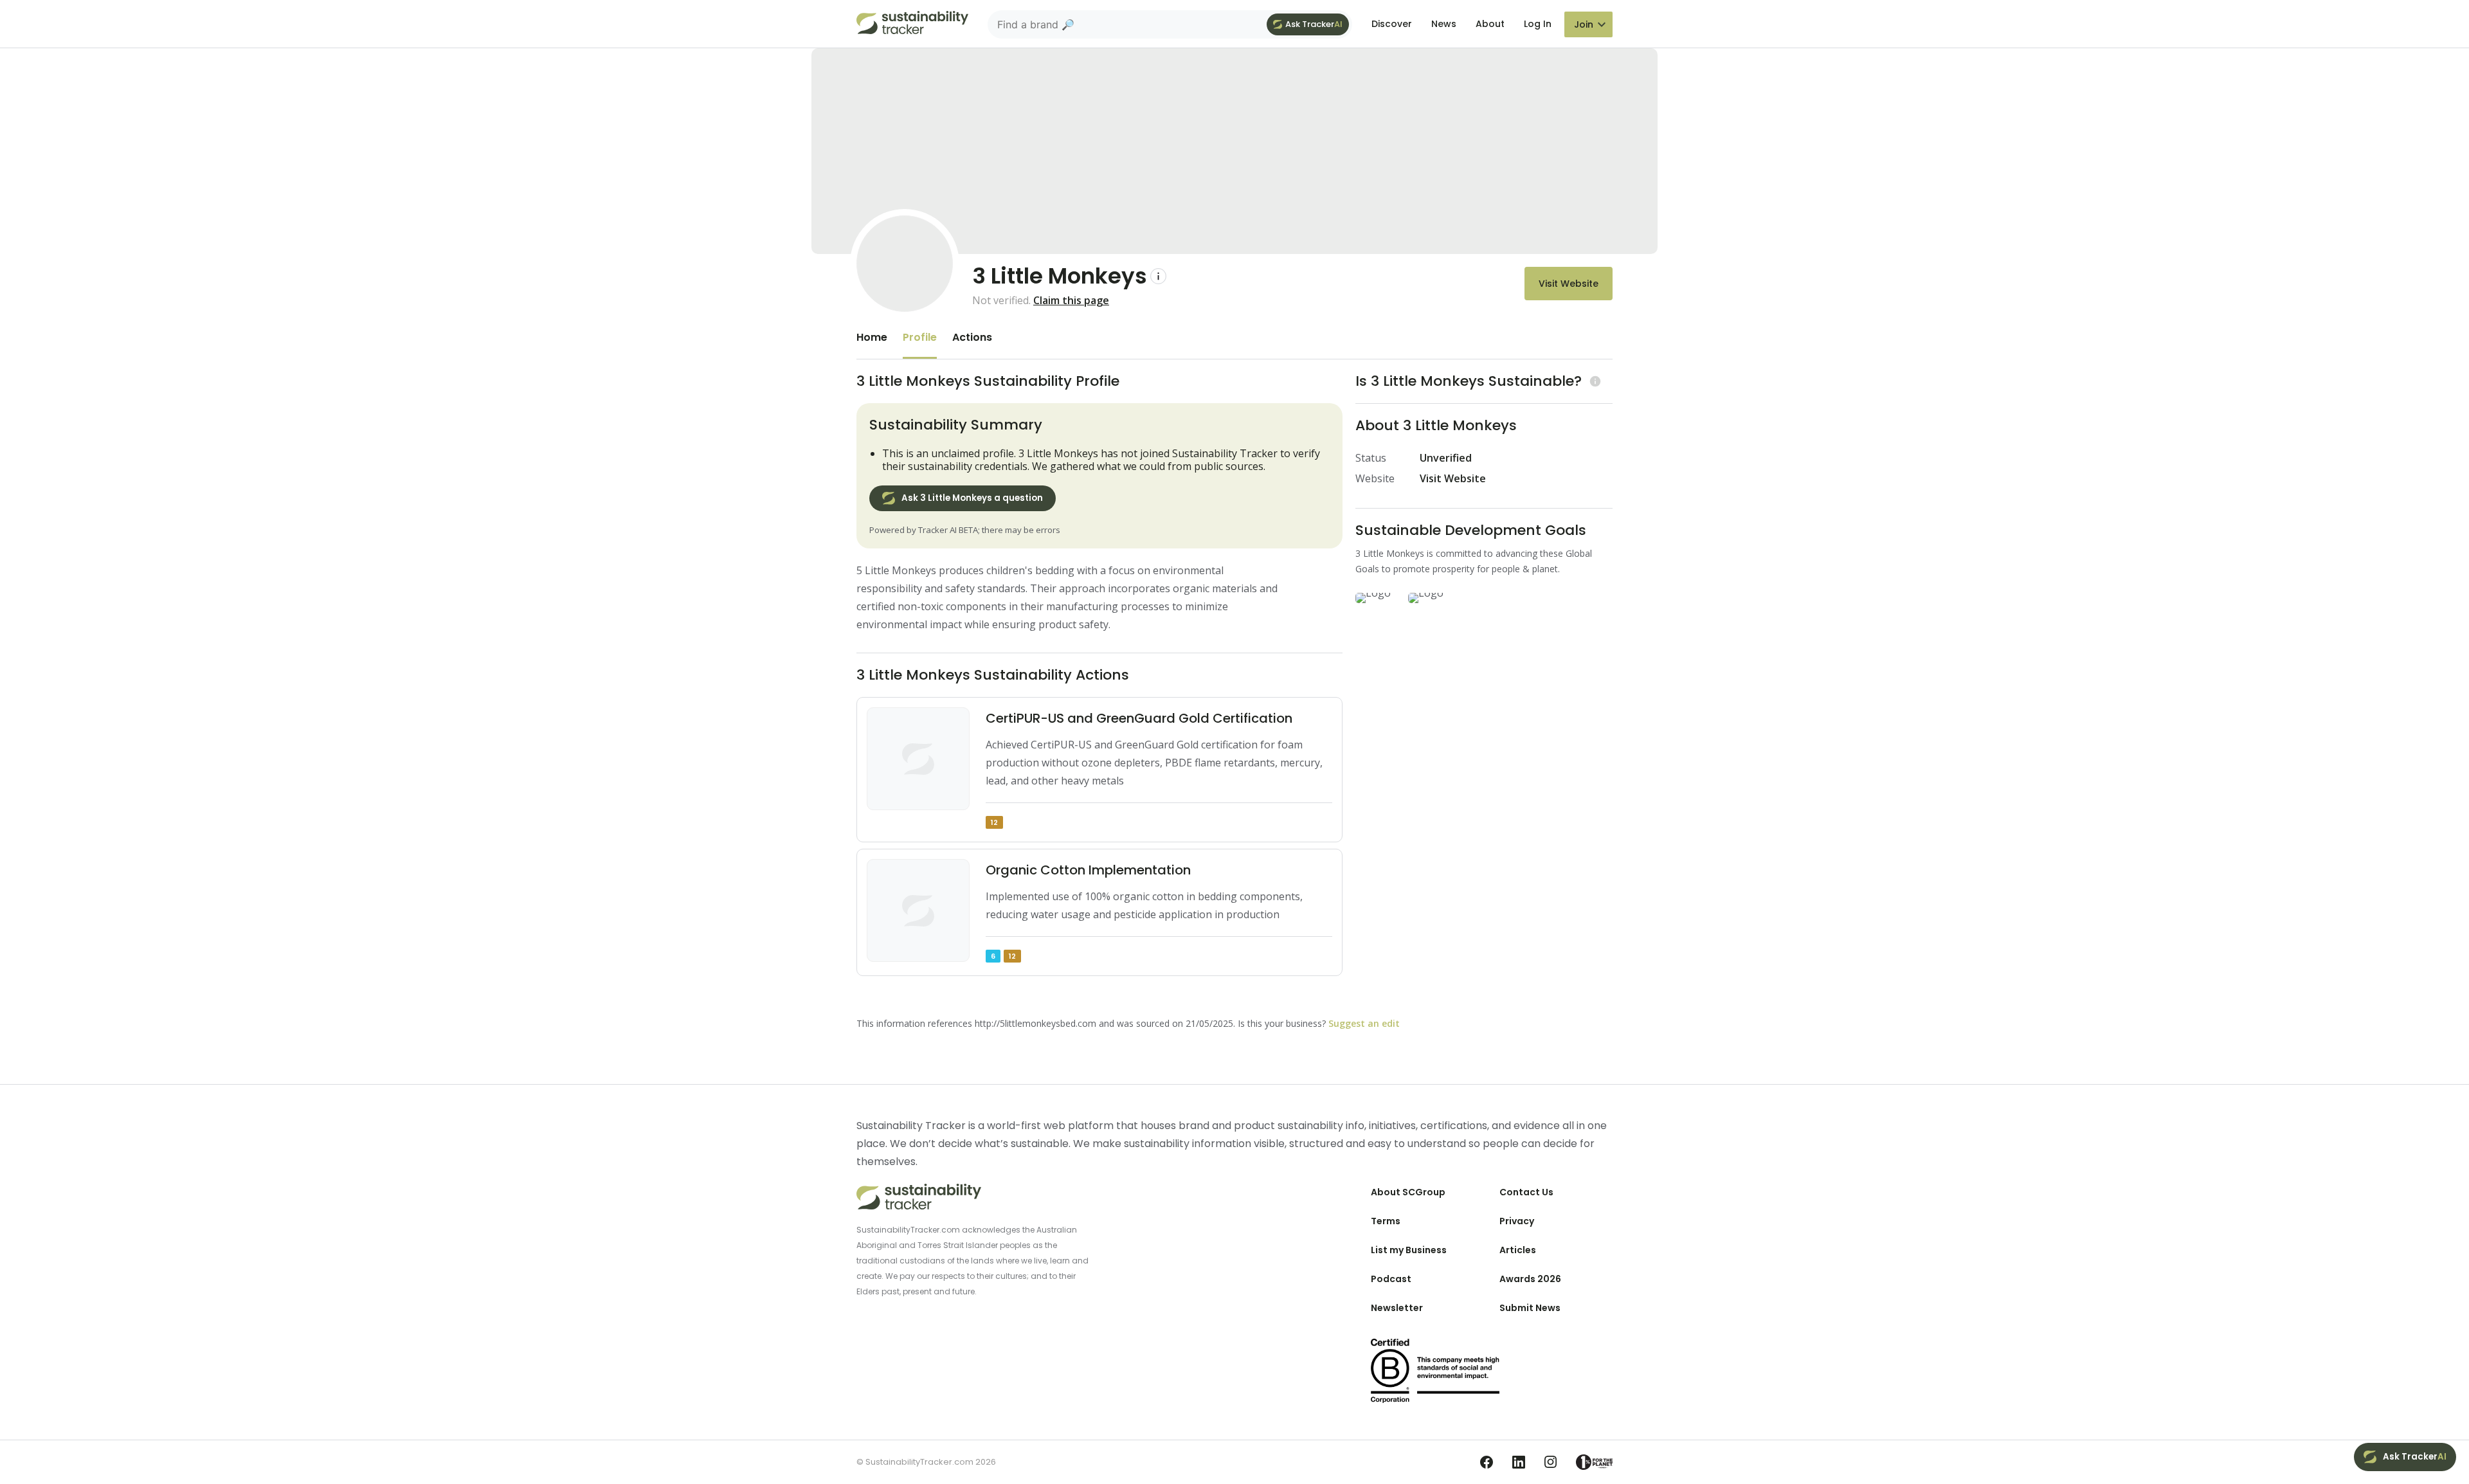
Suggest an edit (1364, 1023)
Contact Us (1526, 1192)
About (1490, 24)
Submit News (1530, 1308)
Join (1584, 24)
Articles (1518, 1250)
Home (872, 337)
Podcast (1391, 1279)
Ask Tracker (1314, 24)
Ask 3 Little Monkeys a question (972, 498)
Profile (920, 337)
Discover (1392, 24)
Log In (1538, 24)
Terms (1386, 1221)
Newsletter (1397, 1308)
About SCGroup (1408, 1192)
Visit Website (1569, 284)
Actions (972, 337)
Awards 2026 (1530, 1279)
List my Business (1409, 1250)
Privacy (1517, 1221)
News (1444, 24)
